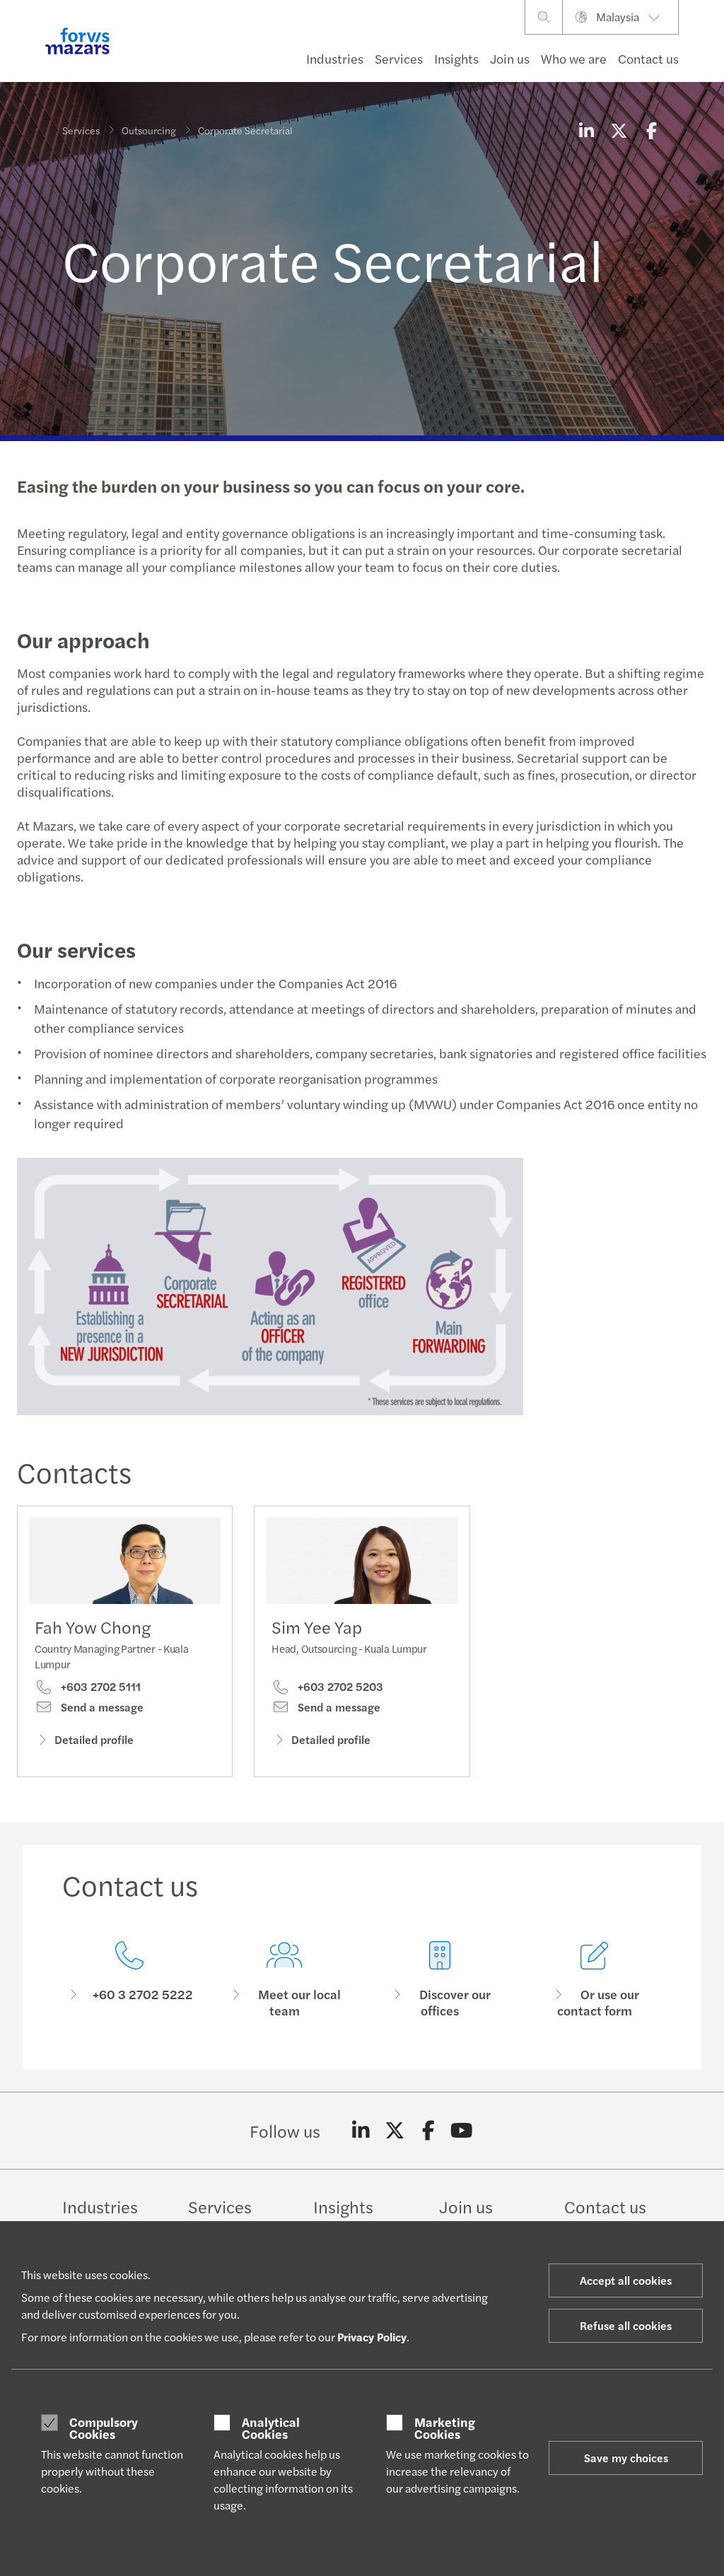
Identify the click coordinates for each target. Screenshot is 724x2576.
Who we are (574, 58)
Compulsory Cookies (104, 2428)
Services (399, 58)
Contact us (648, 58)
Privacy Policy (372, 2337)
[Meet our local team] (285, 1980)
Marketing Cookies (445, 2428)
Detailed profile (94, 1739)
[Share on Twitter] (619, 130)
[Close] (709, 54)
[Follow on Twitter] (395, 2131)
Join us (510, 58)
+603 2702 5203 (339, 1687)
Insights (456, 58)
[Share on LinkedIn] (586, 130)
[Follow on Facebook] (428, 2131)
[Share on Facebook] (651, 130)
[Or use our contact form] (595, 1980)
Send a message (101, 1707)
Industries (335, 58)
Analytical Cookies (271, 2428)
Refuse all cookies (626, 2325)
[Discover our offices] (440, 1980)
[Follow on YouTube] (462, 2131)
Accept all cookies (626, 2280)
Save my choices (626, 2458)
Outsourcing (149, 130)
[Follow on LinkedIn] (361, 2131)
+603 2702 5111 (99, 1687)
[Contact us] (129, 1980)
